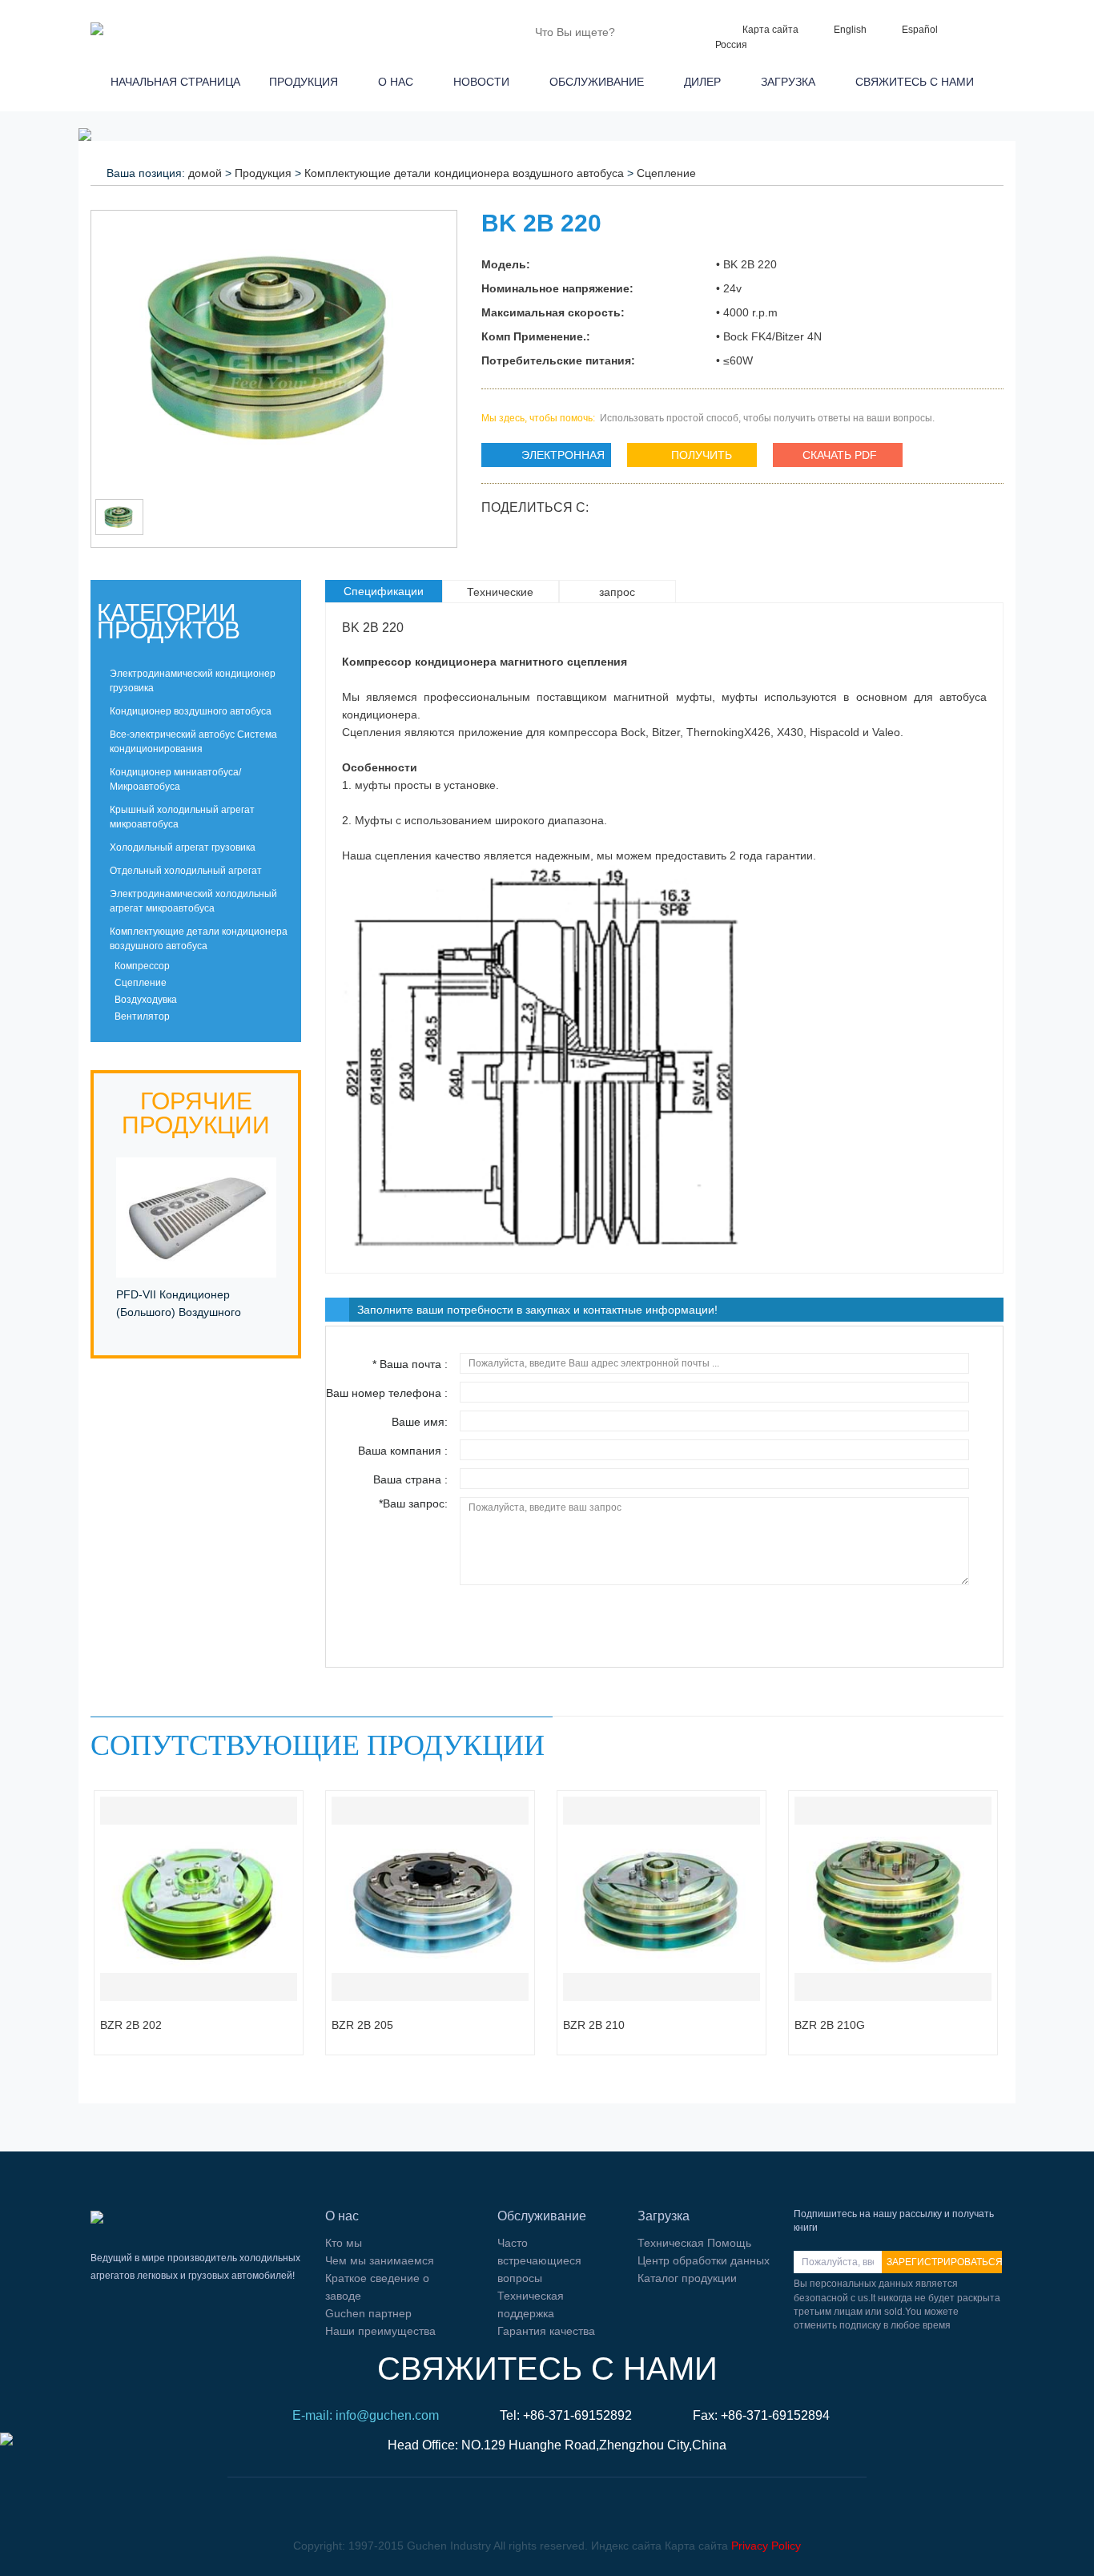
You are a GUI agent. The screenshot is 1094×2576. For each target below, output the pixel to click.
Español (920, 30)
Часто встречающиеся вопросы (539, 2260)
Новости (485, 82)
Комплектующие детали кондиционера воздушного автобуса (464, 173)
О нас (399, 82)
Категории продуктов (169, 621)
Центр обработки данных (704, 2260)
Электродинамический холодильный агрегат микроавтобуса (193, 901)
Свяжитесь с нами (918, 82)
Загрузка (791, 82)
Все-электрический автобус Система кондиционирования (193, 742)
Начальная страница (172, 82)
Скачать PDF (840, 455)
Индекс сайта (626, 2546)
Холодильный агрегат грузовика (183, 847)
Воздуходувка (145, 1000)
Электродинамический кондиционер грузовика (193, 681)
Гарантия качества (546, 2331)
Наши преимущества (380, 2331)
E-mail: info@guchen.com (366, 2415)
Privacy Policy (766, 2546)
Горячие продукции (196, 1113)
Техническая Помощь (694, 2243)
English (850, 30)
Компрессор (141, 966)
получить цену (680, 458)
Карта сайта (770, 30)
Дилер (706, 82)
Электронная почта (543, 458)
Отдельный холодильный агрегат (186, 871)
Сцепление (666, 173)
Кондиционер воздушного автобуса (191, 711)
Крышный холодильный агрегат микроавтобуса (182, 817)
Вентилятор (141, 1016)
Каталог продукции (687, 2278)
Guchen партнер (368, 2313)
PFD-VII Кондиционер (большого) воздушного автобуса (179, 1312)
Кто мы (344, 2243)
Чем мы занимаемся (380, 2260)
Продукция (307, 82)
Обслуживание (600, 82)
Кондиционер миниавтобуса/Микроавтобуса (175, 779)
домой (205, 173)
